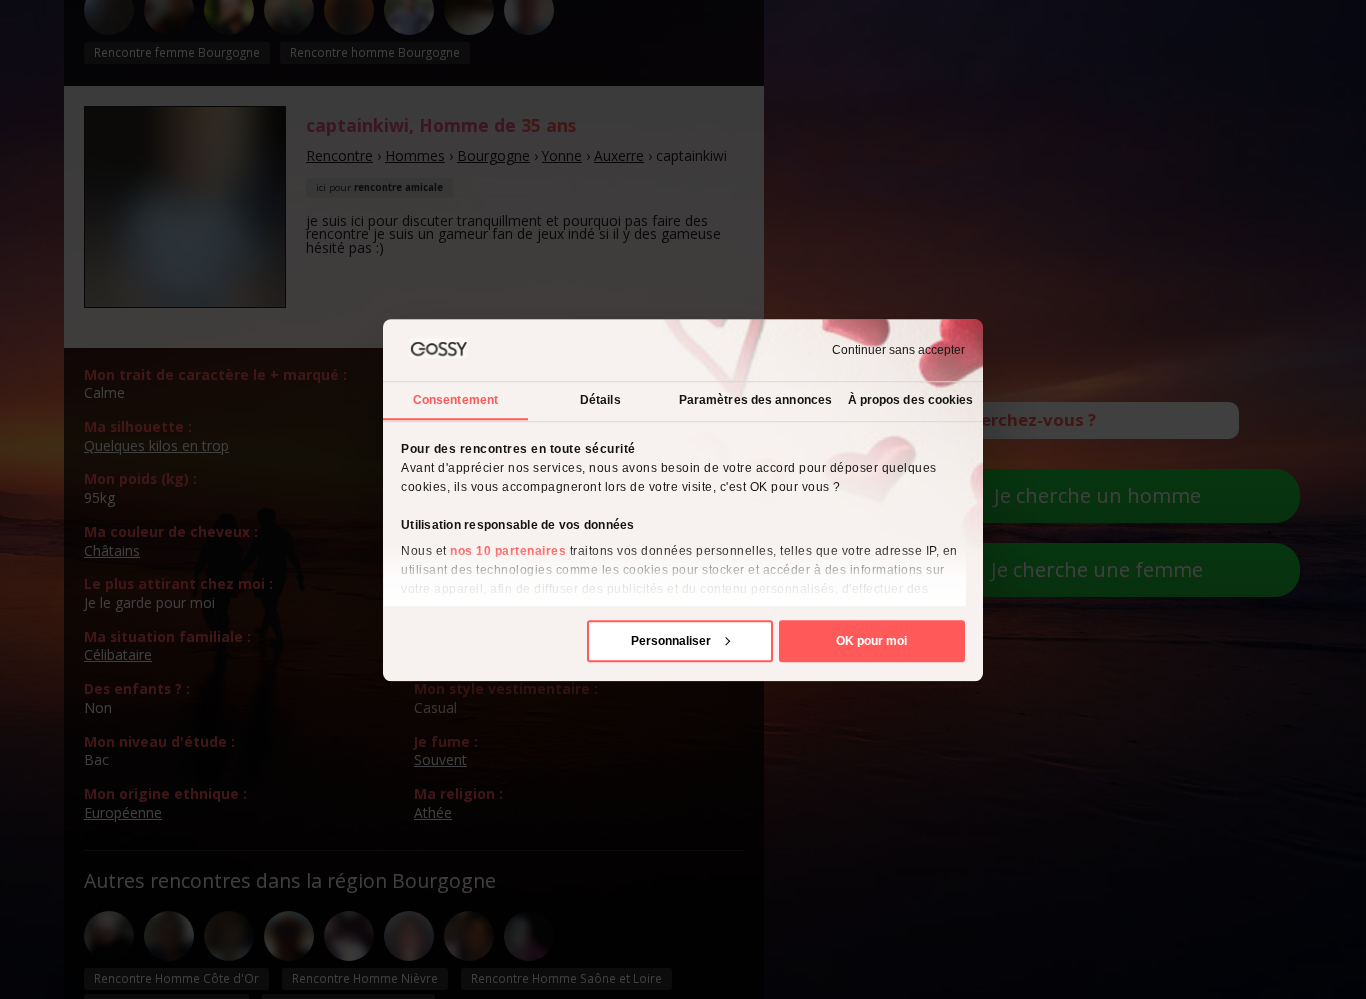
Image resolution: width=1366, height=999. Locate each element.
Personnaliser (671, 640)
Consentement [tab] (455, 399)
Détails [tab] (600, 399)
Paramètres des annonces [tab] (755, 399)
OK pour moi (871, 640)
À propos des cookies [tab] (911, 399)
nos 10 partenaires (508, 550)
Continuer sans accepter (898, 350)
